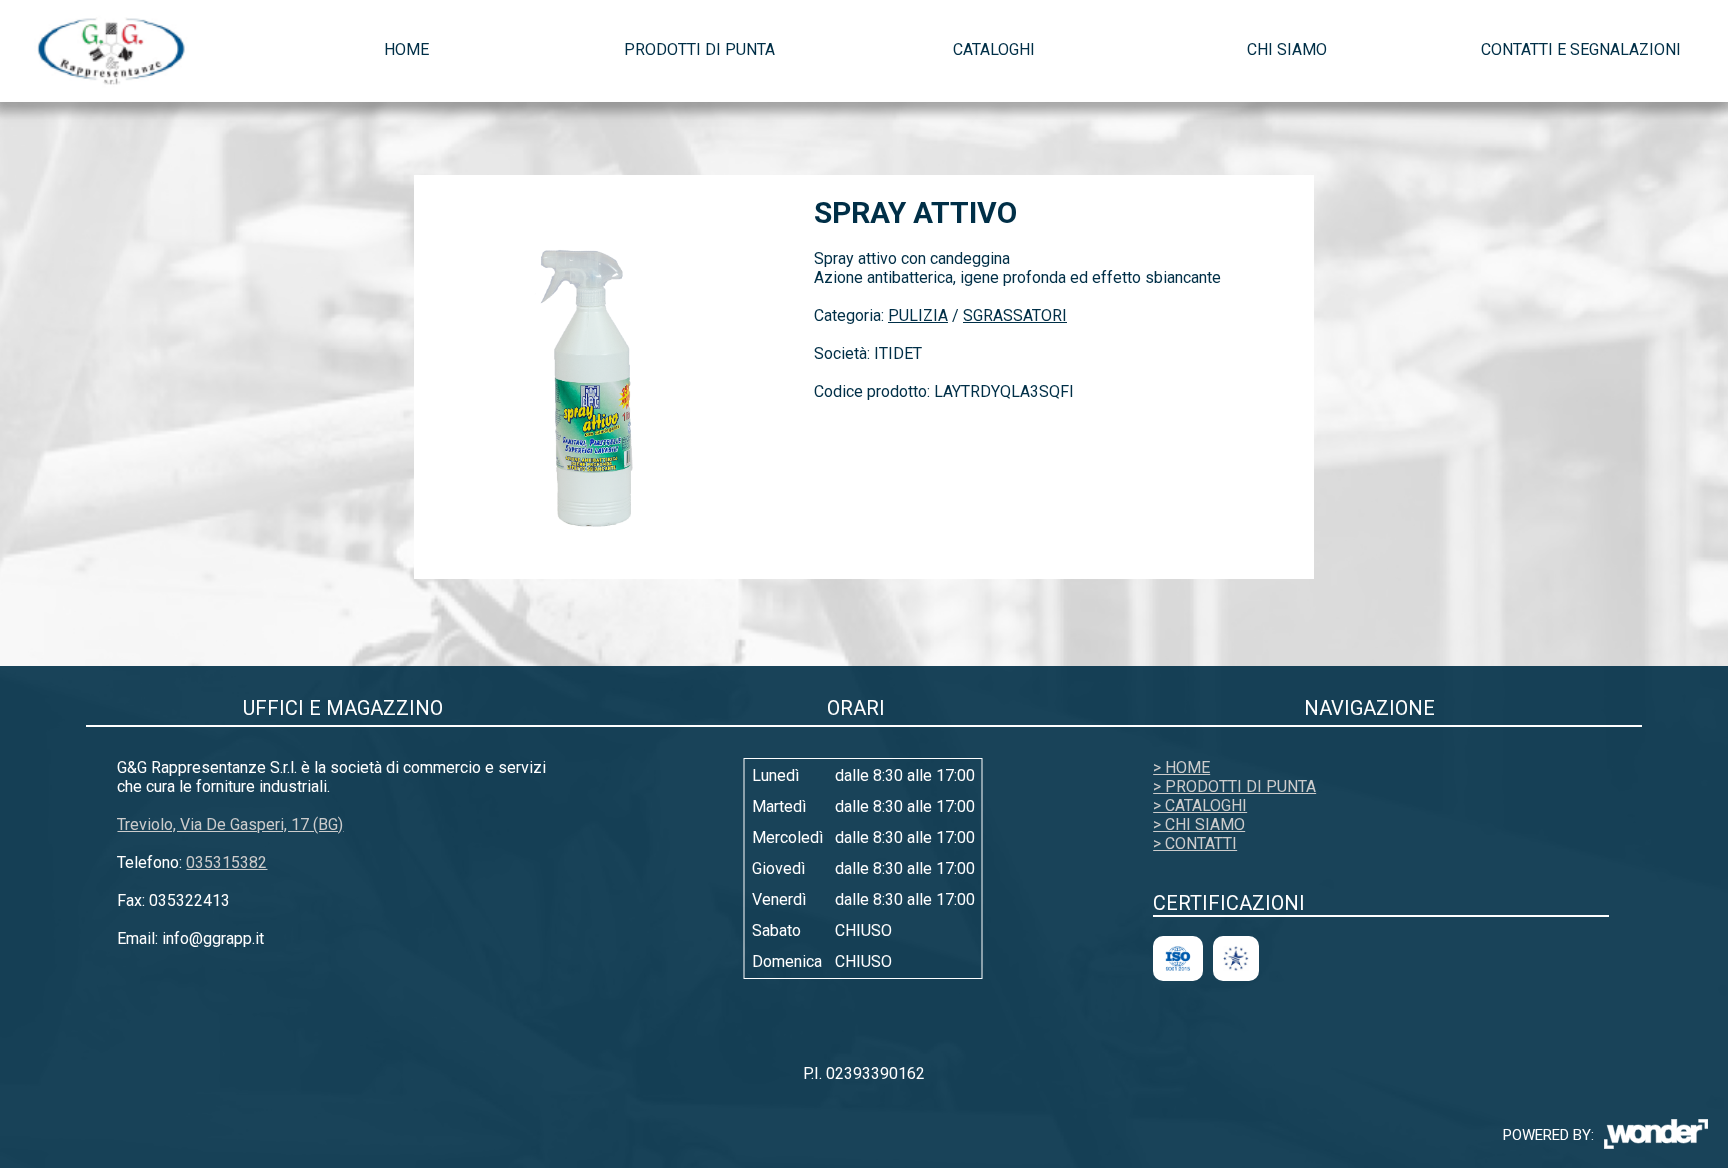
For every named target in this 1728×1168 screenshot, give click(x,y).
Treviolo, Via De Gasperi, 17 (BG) (230, 824)
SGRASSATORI (1015, 315)
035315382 (226, 862)
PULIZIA (918, 315)
